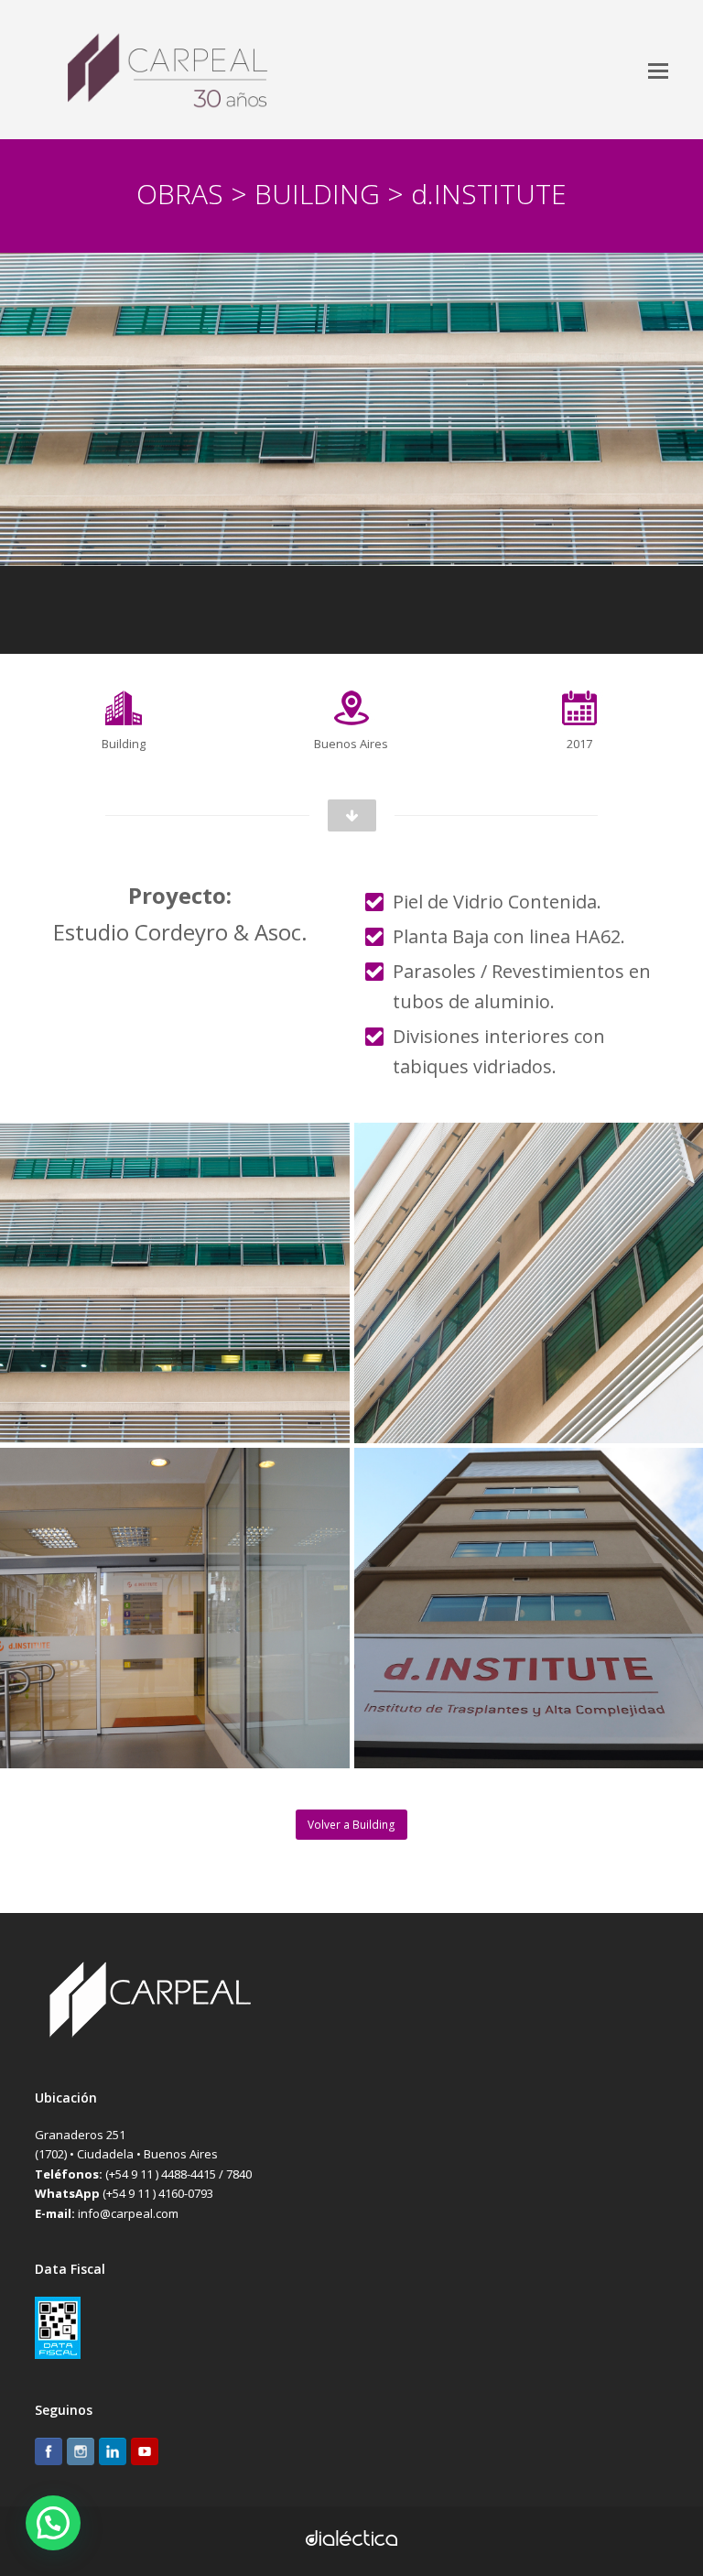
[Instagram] (81, 2454)
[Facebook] (49, 2454)
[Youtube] (145, 2454)
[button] (658, 70)
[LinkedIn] (113, 2454)
